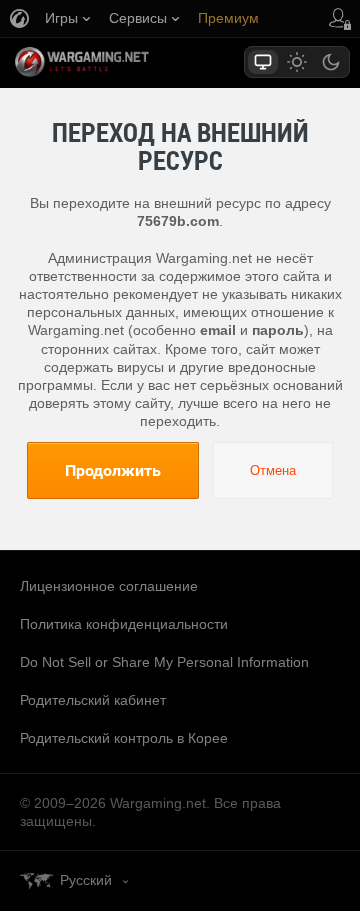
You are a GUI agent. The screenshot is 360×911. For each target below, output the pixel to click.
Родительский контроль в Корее (124, 738)
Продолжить (113, 470)
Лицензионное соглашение (109, 586)
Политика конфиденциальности (124, 624)
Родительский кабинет (93, 700)
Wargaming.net (117, 62)
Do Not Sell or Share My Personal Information (164, 662)
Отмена (273, 470)
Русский (86, 880)
